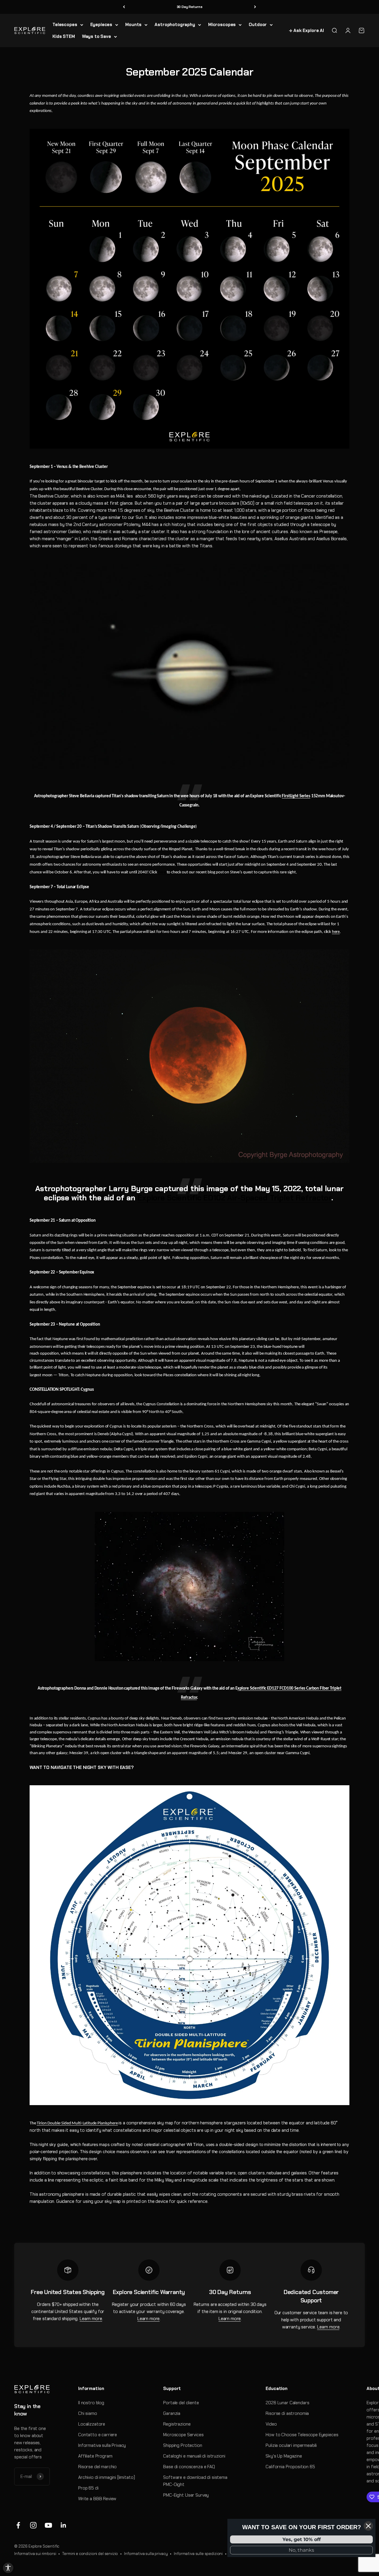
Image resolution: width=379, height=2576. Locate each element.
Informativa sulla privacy (146, 2554)
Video (271, 2424)
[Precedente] (124, 7)
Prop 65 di (88, 2488)
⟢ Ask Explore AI (306, 31)
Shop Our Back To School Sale (190, 7)
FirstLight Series (296, 796)
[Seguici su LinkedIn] (64, 2525)
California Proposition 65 (290, 2467)
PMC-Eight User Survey (186, 2495)
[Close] (368, 2526)
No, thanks (301, 2550)
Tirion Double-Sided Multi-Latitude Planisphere (77, 2123)
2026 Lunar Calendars (287, 2403)
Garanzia (172, 2413)
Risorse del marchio (97, 2467)
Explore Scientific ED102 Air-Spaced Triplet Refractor (234, 1198)
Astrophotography (175, 25)
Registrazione (177, 2424)
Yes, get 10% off (302, 2539)
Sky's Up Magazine (284, 2456)
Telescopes (65, 25)
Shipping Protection (183, 2445)
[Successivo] (255, 7)
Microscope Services (183, 2435)
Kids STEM (64, 36)
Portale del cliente (181, 2403)
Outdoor (258, 25)
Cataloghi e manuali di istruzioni (194, 2456)
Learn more (91, 2319)
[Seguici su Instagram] (33, 2525)
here (162, 872)
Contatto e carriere (98, 2435)
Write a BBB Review (97, 2499)
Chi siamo (88, 2413)
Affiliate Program (95, 2456)
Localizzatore (92, 2424)
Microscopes (222, 25)
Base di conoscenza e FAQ (189, 2467)
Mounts (133, 25)
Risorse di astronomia (287, 2413)
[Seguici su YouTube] (48, 2525)
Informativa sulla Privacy (102, 2445)
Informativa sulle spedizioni (198, 2554)
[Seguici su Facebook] (18, 2525)
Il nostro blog (91, 2403)
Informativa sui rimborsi (35, 2554)
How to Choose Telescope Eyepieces (302, 2435)
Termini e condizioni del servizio (90, 2554)
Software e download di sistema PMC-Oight (195, 2481)
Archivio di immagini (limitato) (106, 2477)
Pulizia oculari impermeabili (291, 2445)
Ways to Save (97, 36)
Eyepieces (101, 25)
